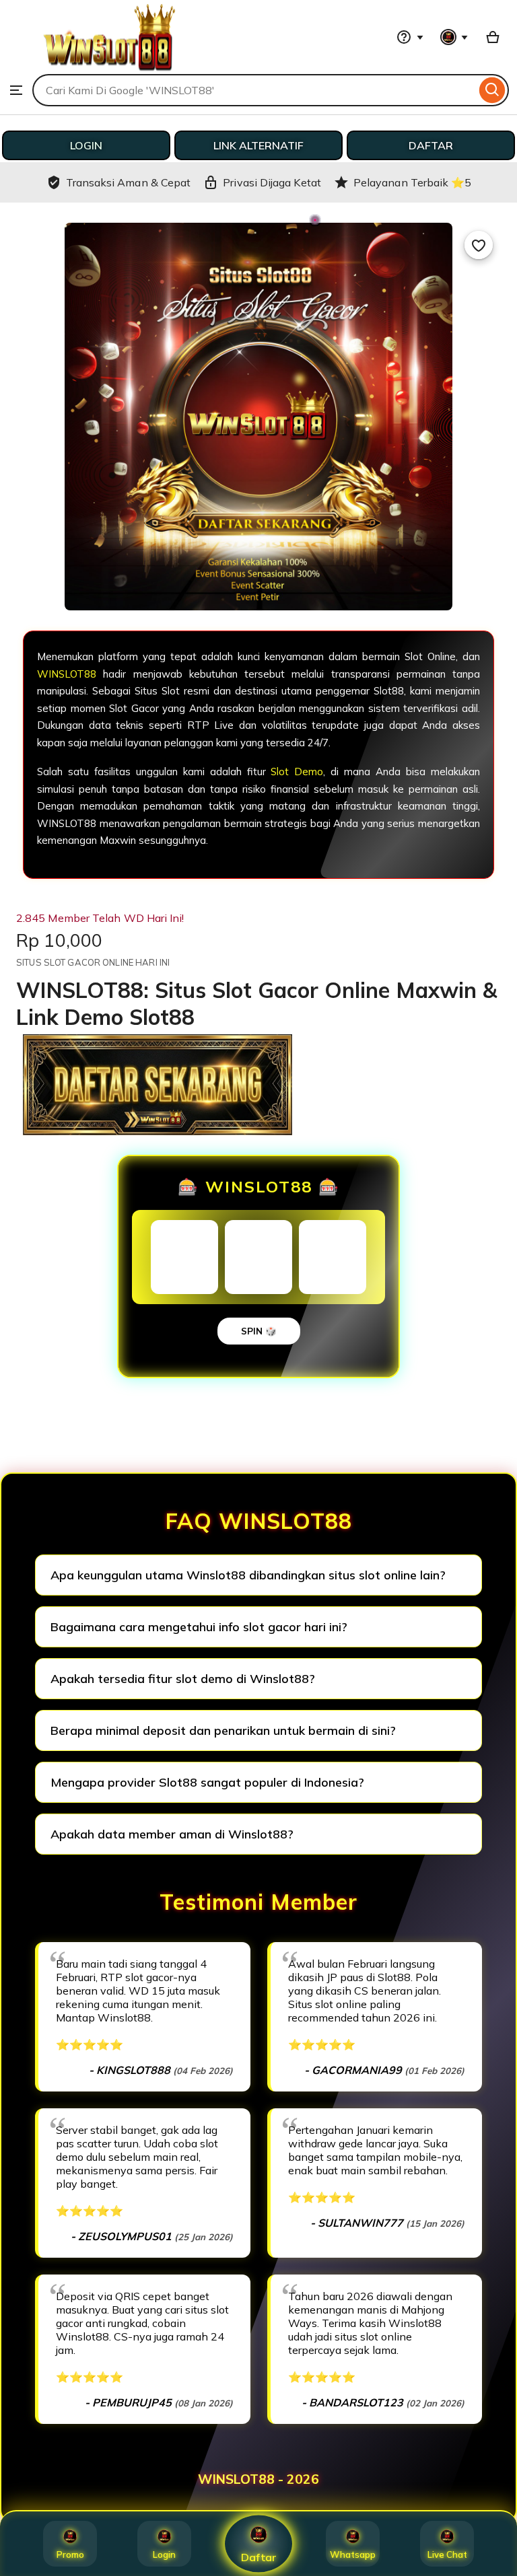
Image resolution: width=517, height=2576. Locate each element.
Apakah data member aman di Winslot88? (172, 1834)
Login (164, 2554)
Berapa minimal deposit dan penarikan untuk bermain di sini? (223, 1730)
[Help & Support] (410, 37)
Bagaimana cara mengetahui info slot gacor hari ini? (199, 1627)
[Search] (492, 90)
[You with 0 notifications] (454, 37)
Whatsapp (353, 2554)
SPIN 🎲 (259, 1331)
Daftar (259, 2557)
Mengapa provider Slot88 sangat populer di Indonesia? (207, 1782)
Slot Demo (297, 772)
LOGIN (86, 145)
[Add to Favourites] (479, 245)
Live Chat (447, 2554)
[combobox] (254, 90)
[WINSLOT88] (109, 67)
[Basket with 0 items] (493, 37)
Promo (70, 2554)
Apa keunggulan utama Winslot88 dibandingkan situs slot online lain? (248, 1575)
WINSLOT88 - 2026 (258, 2479)
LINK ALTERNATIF (258, 145)
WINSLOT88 (67, 674)
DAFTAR (431, 145)
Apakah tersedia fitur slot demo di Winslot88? (183, 1679)
